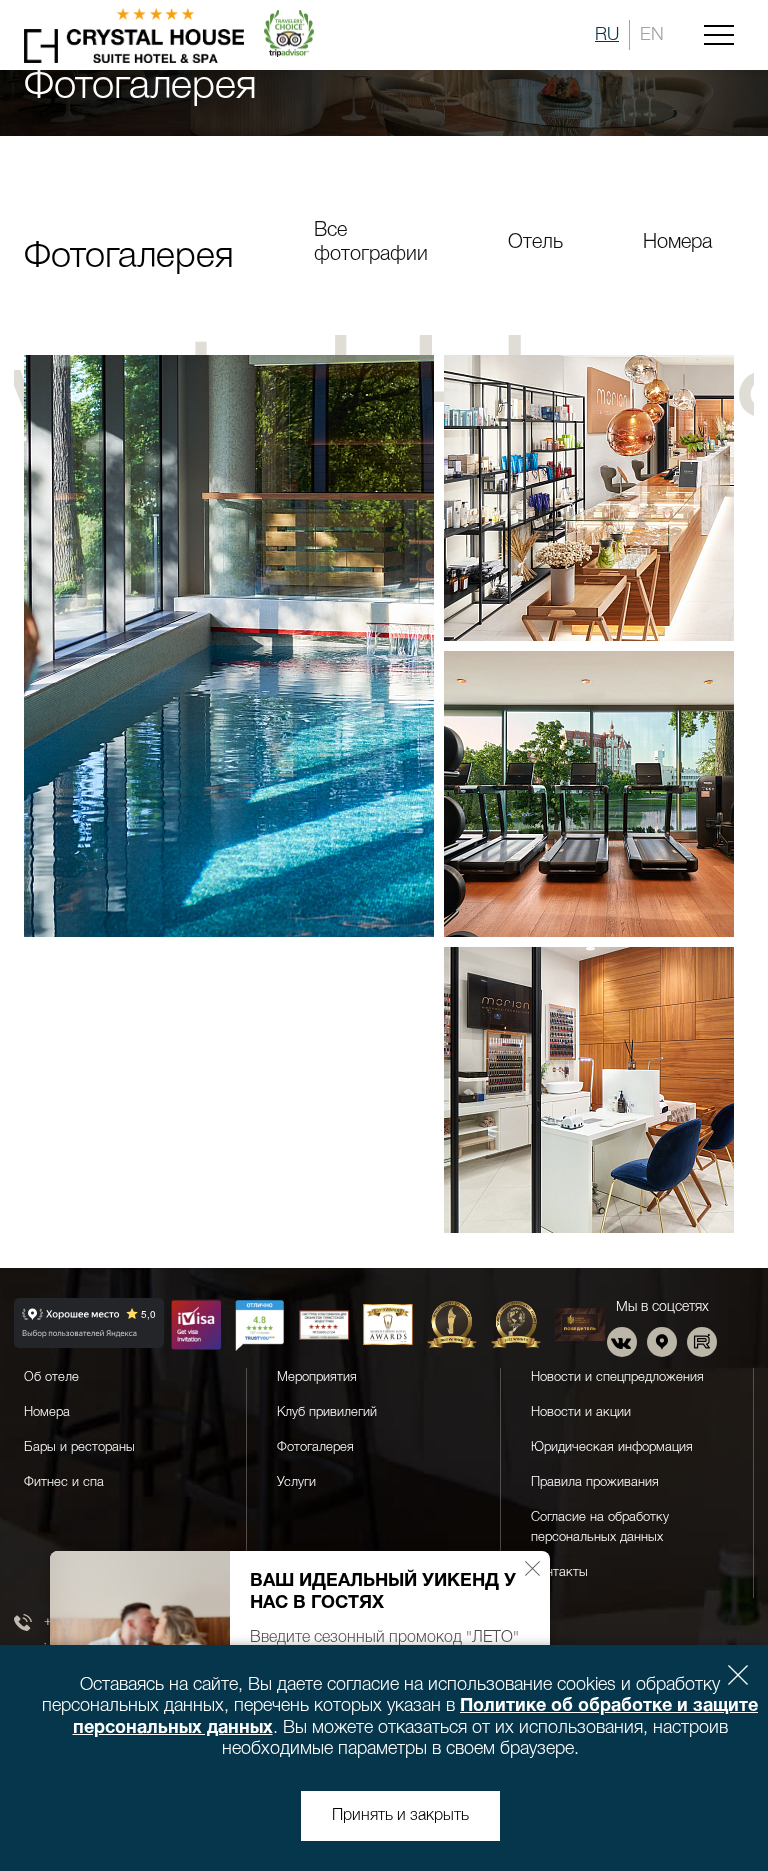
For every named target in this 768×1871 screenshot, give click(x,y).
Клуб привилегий (327, 1412)
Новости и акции (581, 1412)
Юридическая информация (612, 1447)
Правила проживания (595, 1482)
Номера (677, 243)
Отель (535, 243)
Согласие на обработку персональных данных (600, 1527)
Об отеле (51, 1377)
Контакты (559, 1572)
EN (652, 35)
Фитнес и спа (64, 1482)
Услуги (296, 1482)
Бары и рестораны (79, 1447)
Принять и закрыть (400, 1816)
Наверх (692, 1803)
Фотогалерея (315, 1447)
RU (607, 35)
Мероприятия (317, 1377)
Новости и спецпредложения (617, 1377)
